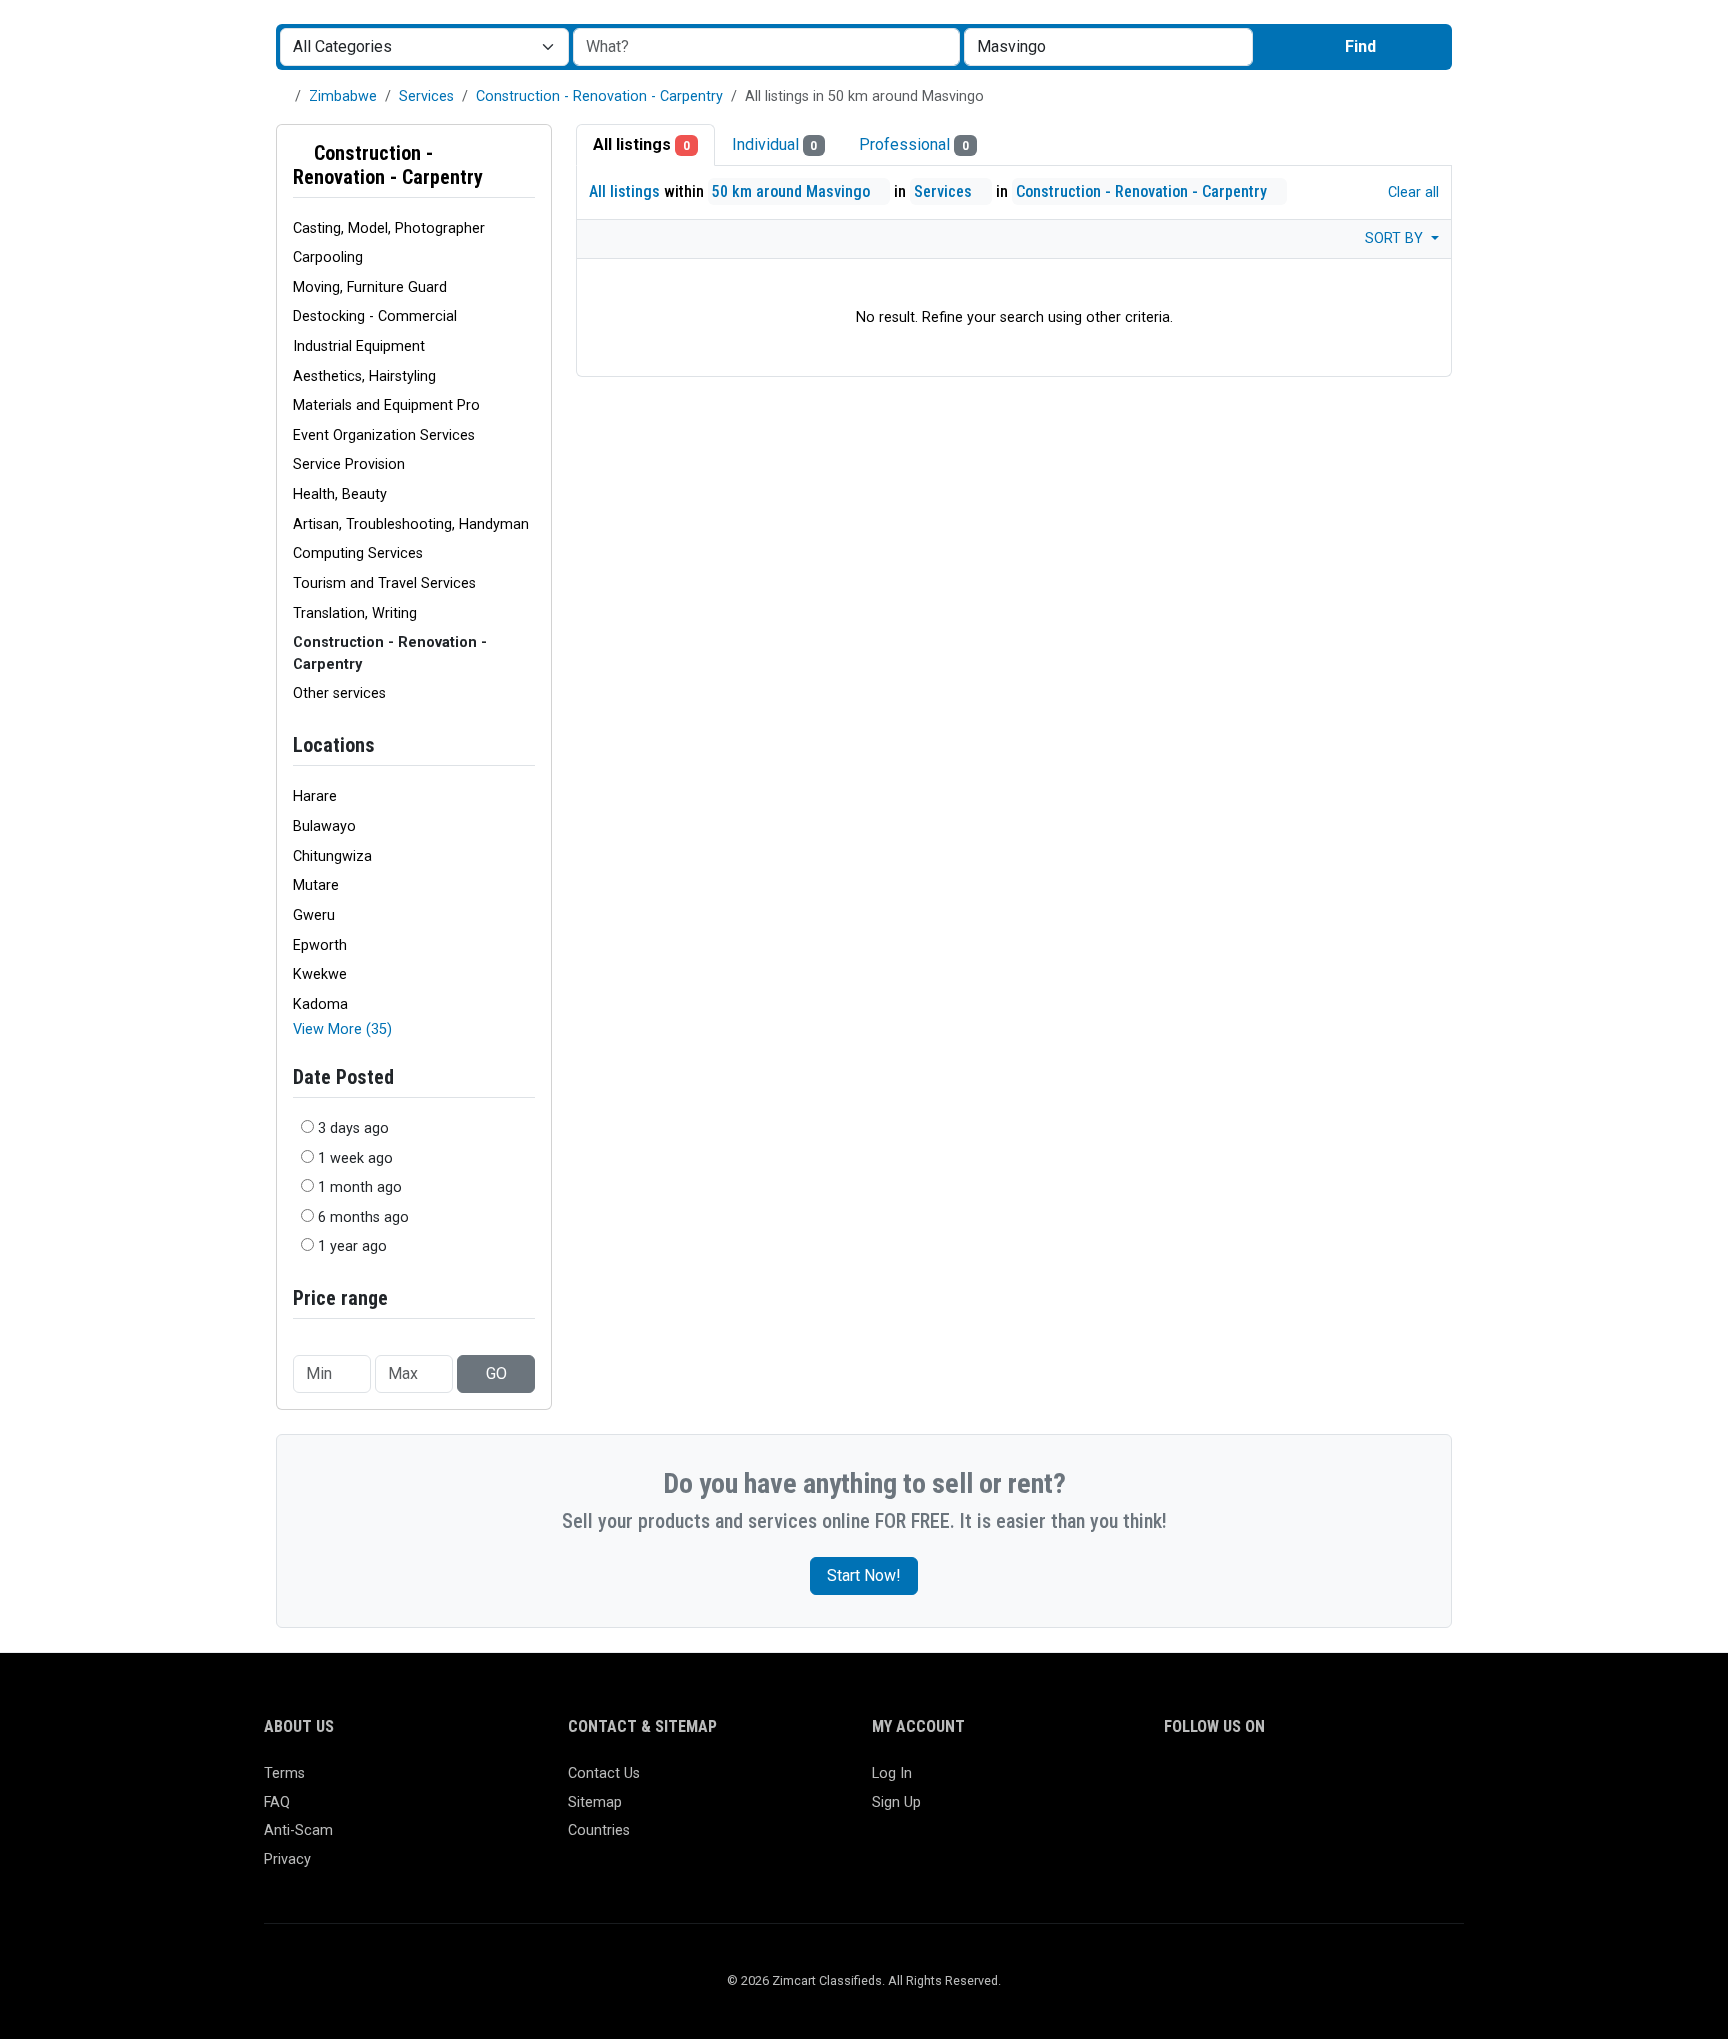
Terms (284, 1773)
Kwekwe (320, 974)
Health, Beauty (340, 494)
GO (496, 1373)
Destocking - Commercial (375, 316)
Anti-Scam (298, 1830)
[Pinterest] (1292, 1782)
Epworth (320, 945)
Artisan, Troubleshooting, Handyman (411, 524)
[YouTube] (1350, 1782)
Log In (892, 1773)
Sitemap (595, 1802)
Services (426, 96)
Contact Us (604, 1773)
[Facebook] (1176, 1782)
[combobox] (1108, 47)
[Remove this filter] (527, 165)
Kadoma (320, 1004)
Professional (914, 144)
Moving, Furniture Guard (370, 287)
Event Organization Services (384, 435)
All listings (641, 144)
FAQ (277, 1802)
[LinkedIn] (1263, 1782)
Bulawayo (324, 826)
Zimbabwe (343, 96)
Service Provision (349, 464)
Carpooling (328, 257)
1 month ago (360, 1187)
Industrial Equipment (359, 346)
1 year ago (352, 1246)
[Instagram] (1234, 1782)
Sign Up (896, 1802)
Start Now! (864, 1575)
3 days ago (353, 1128)
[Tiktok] (1321, 1782)
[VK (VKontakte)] (1408, 1782)
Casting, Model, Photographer (389, 228)
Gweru (314, 915)
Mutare (316, 885)
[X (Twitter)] (1205, 1782)
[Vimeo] (1379, 1782)
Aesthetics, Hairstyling (364, 376)
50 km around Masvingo (793, 191)
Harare (315, 796)
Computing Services (358, 553)
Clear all (1411, 192)
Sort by (1396, 238)
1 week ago (355, 1158)
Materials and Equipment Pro (386, 405)
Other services (339, 693)
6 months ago (363, 1217)
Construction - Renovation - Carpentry (599, 96)
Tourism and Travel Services (384, 583)
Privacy (287, 1859)
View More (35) (342, 1029)
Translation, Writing (355, 613)
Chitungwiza (332, 856)
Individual (775, 144)
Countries (599, 1830)
